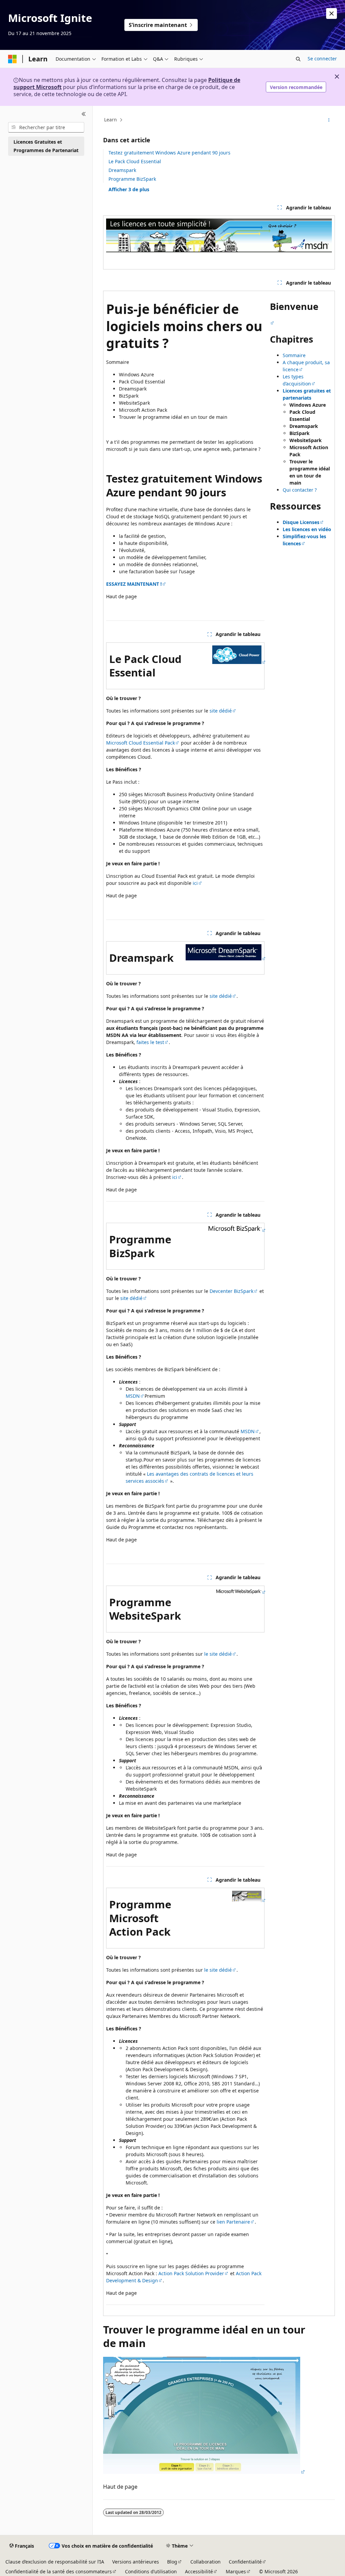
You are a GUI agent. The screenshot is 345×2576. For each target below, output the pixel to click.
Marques (236, 2571)
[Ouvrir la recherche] (298, 59)
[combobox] (46, 127)
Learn (111, 120)
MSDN (133, 1396)
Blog (172, 2562)
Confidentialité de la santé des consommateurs (59, 2571)
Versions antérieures (136, 2562)
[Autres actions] (329, 120)
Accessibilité (199, 2571)
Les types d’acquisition (297, 380)
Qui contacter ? (300, 490)
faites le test (150, 1042)
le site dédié (218, 1654)
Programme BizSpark (132, 179)
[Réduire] (84, 114)
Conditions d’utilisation (151, 2571)
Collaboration (206, 2562)
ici (195, 883)
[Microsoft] (12, 59)
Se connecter (322, 59)
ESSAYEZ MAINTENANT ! (134, 584)
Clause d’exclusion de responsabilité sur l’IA (55, 2562)
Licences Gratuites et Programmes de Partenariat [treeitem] (46, 146)
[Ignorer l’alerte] (332, 13)
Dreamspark (122, 170)
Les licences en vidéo (307, 529)
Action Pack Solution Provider (191, 2273)
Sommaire (294, 355)
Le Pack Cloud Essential (135, 161)
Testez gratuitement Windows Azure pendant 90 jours (169, 153)
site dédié (221, 711)
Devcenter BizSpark (231, 1291)
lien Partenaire (233, 2222)
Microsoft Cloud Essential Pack (140, 743)
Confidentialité (245, 2562)
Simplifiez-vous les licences (304, 540)
